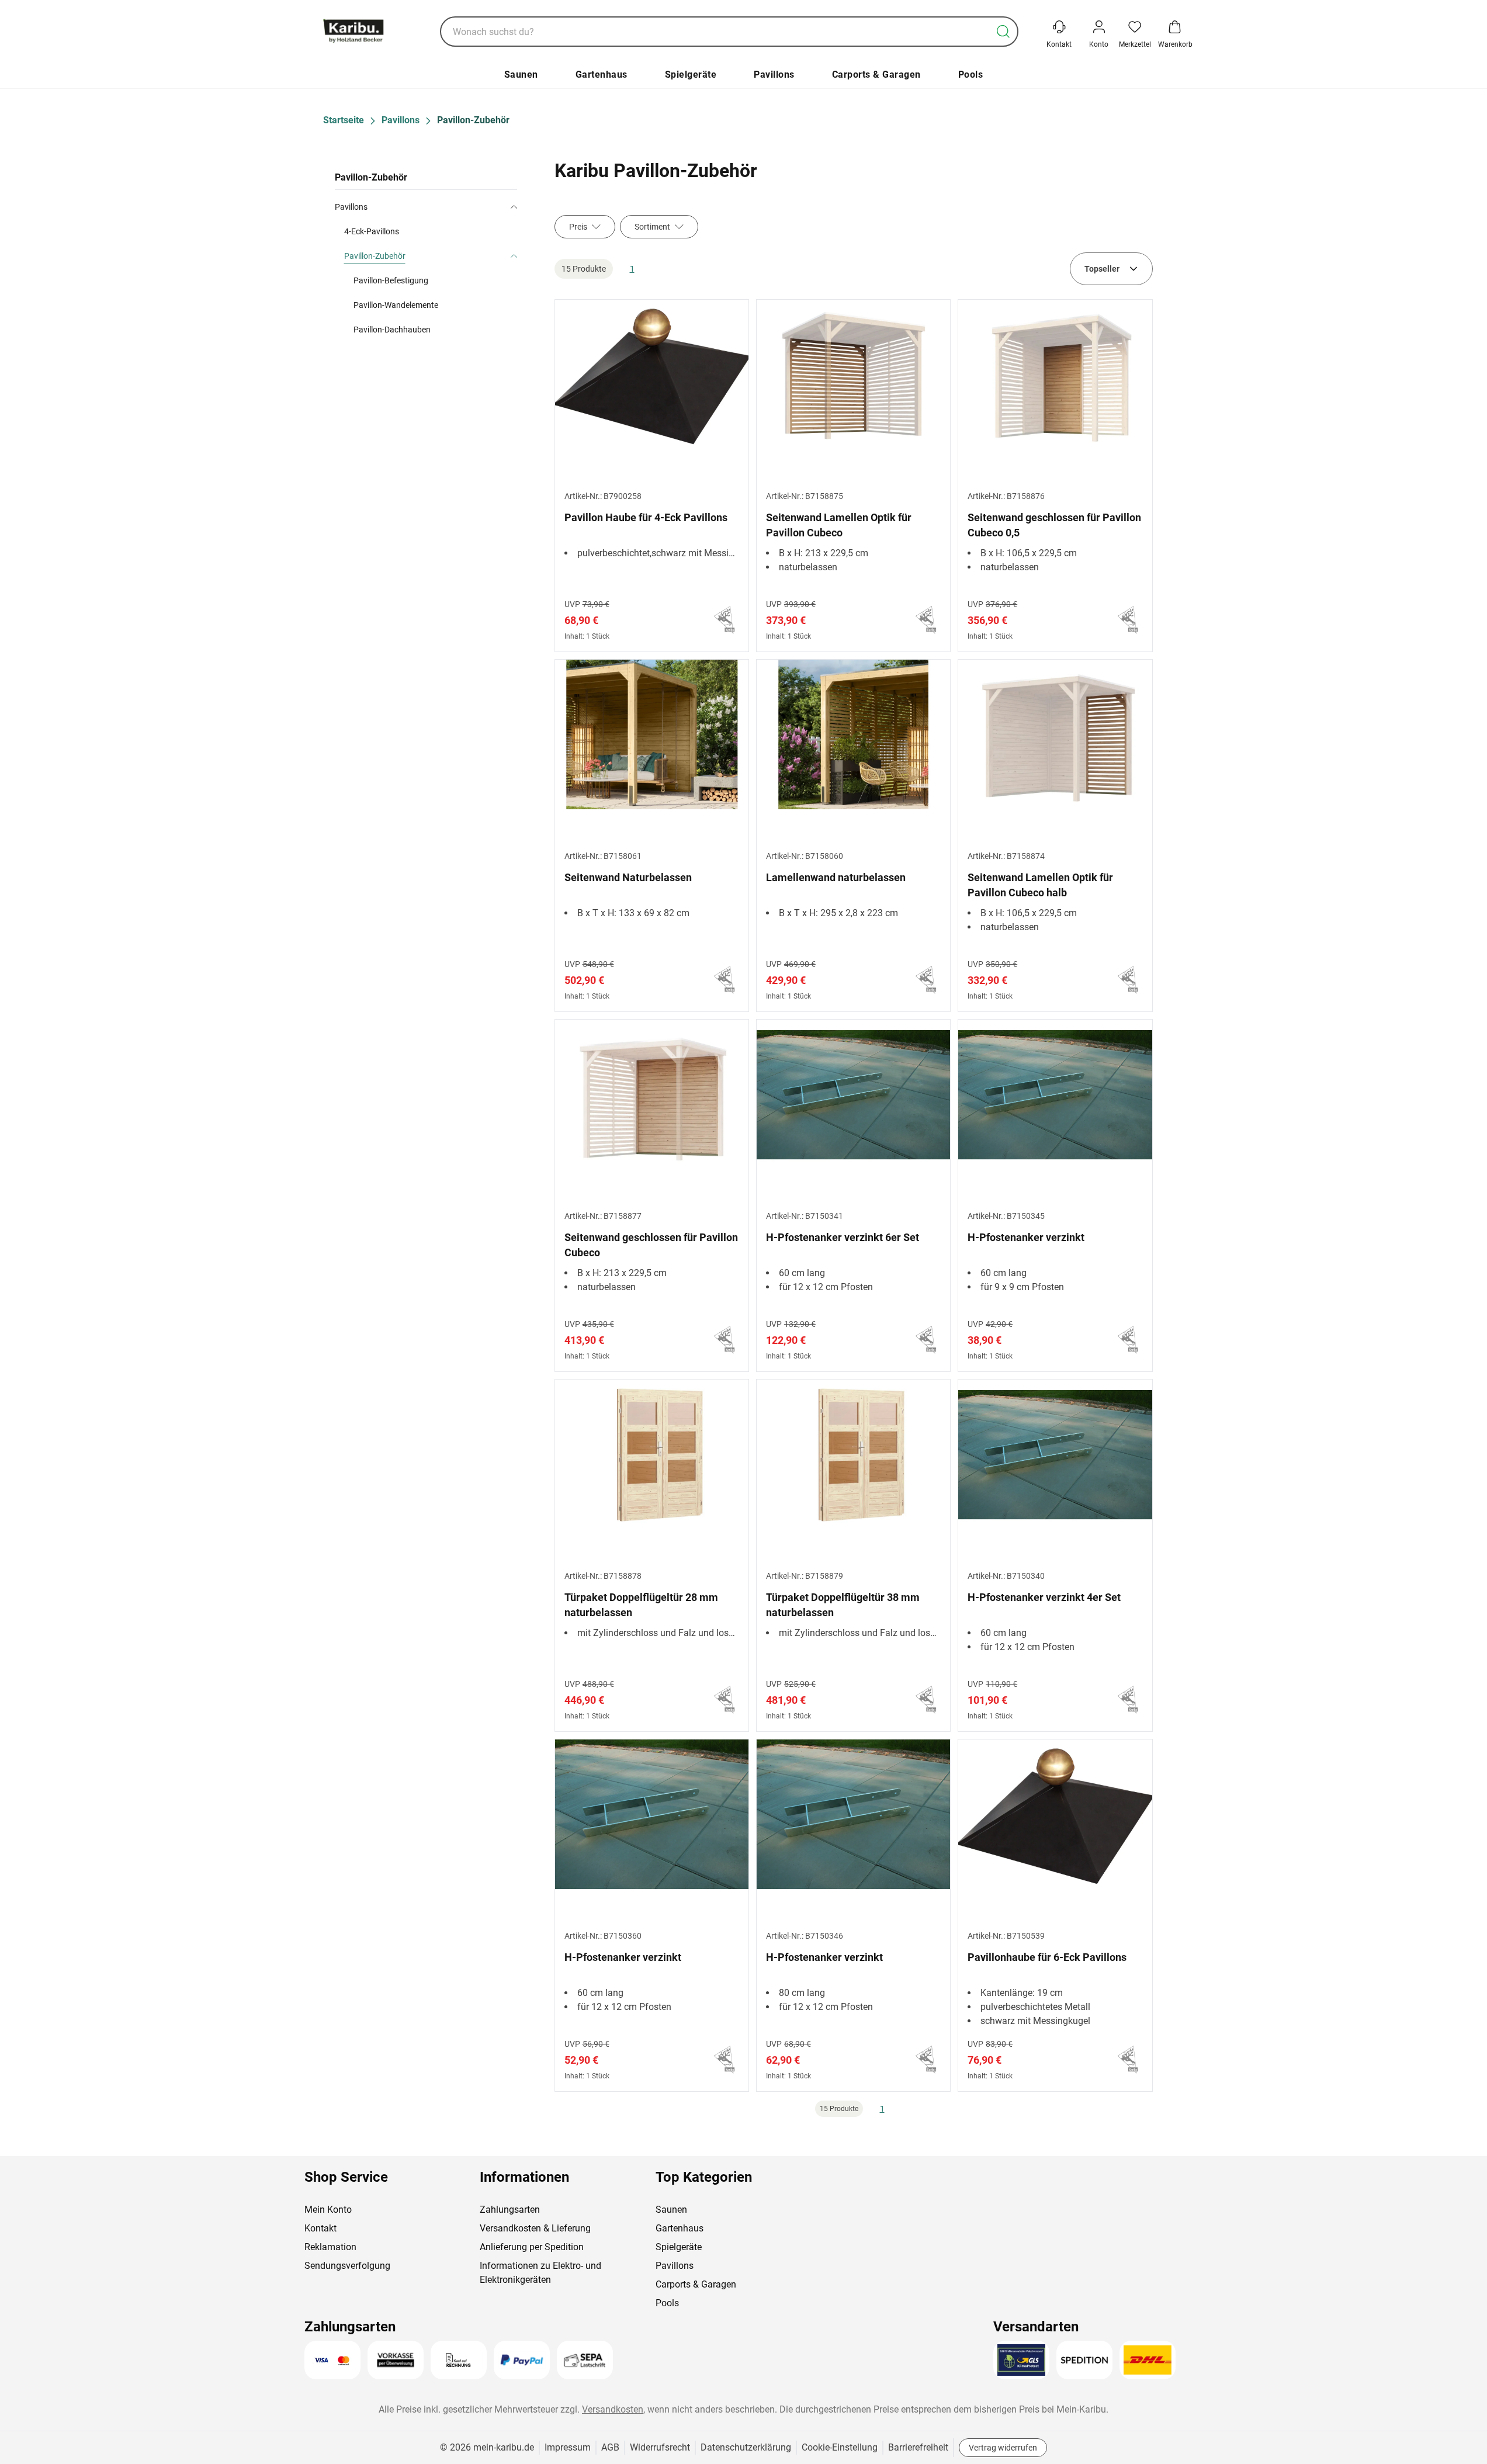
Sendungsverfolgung (347, 2266)
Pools (971, 74)
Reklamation (330, 2247)
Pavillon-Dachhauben (392, 330)
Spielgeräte (691, 74)
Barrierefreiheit (918, 2447)
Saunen (521, 74)
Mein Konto (328, 2210)
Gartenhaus (602, 74)
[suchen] (1003, 32)
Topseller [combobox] (1102, 269)
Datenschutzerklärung (746, 2447)
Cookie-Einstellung (840, 2447)
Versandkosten (613, 2409)
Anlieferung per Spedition (532, 2247)
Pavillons (774, 74)
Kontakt (320, 2228)
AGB (610, 2447)
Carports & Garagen (876, 74)
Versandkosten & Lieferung (535, 2228)
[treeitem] (431, 293)
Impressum (568, 2447)
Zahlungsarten (510, 2210)
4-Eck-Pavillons (372, 231)
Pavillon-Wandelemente (396, 305)
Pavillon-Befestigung (391, 280)
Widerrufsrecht (660, 2447)
